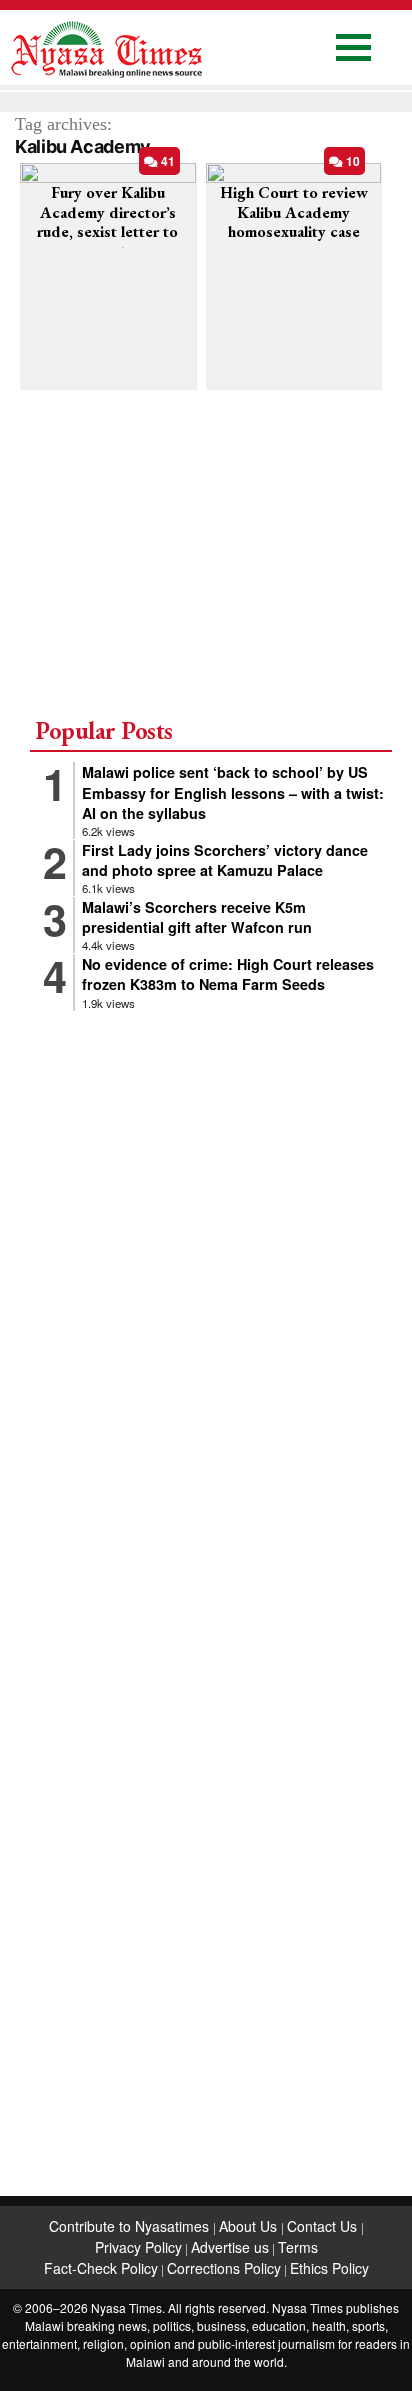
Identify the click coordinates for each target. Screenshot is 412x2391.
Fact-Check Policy (101, 2268)
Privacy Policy (138, 2247)
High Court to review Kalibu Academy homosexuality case (294, 211)
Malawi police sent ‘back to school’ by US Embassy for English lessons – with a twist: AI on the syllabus (233, 792)
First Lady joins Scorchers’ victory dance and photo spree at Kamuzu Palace (225, 860)
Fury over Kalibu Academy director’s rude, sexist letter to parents (107, 221)
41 (166, 161)
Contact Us (324, 2226)
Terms (298, 2247)
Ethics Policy (329, 2268)
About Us (250, 2226)
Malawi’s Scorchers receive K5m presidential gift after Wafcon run (197, 917)
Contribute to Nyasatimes (131, 2226)
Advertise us (230, 2247)
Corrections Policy (224, 2268)
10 (351, 161)
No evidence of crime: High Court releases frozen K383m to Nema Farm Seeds (228, 974)
